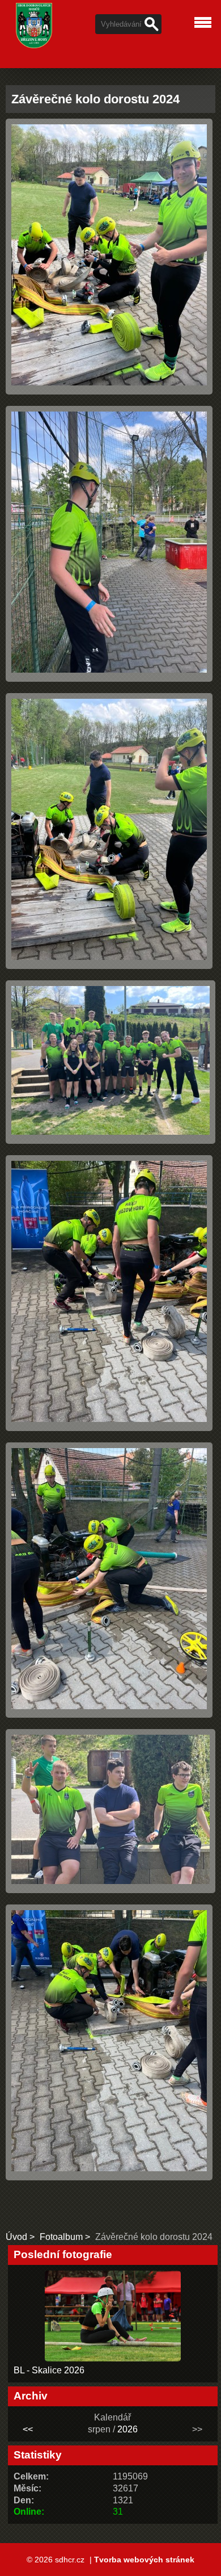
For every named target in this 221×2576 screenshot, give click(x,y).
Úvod (16, 2237)
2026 (127, 2429)
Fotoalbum (61, 2237)
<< (28, 2429)
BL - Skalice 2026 (49, 2370)
